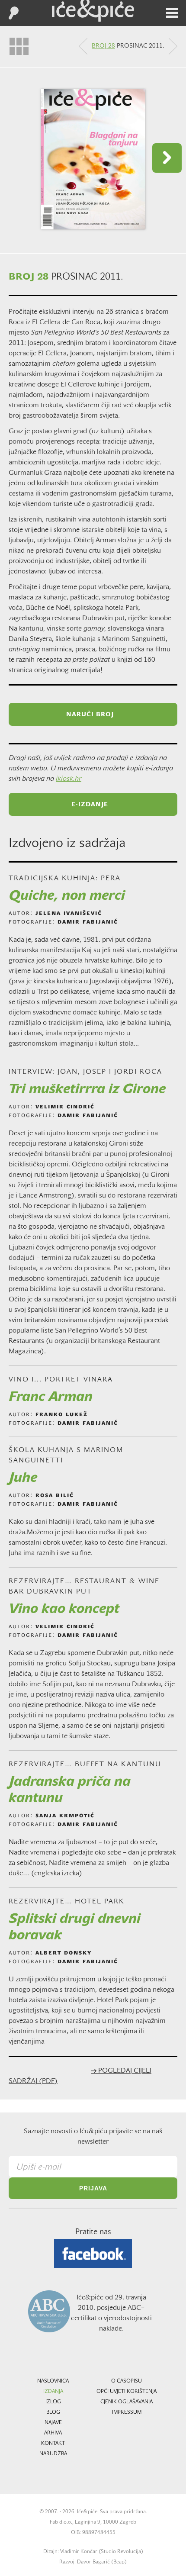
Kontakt (53, 2444)
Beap (119, 2562)
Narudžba (53, 2454)
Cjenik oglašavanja (127, 2402)
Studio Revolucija (121, 2552)
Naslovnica (53, 2381)
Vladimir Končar (79, 2552)
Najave (53, 2423)
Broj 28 (103, 46)
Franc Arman (51, 1397)
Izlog (53, 2402)
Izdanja (53, 2392)
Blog (53, 2412)
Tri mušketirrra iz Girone (87, 1090)
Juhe (23, 1478)
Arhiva (53, 2433)
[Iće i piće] (93, 11)
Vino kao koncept (64, 1610)
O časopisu (127, 2381)
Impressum (127, 2412)
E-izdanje (90, 805)
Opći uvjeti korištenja (127, 2392)
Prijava (93, 2188)
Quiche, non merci (67, 896)
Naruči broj (90, 715)
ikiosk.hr (69, 779)
